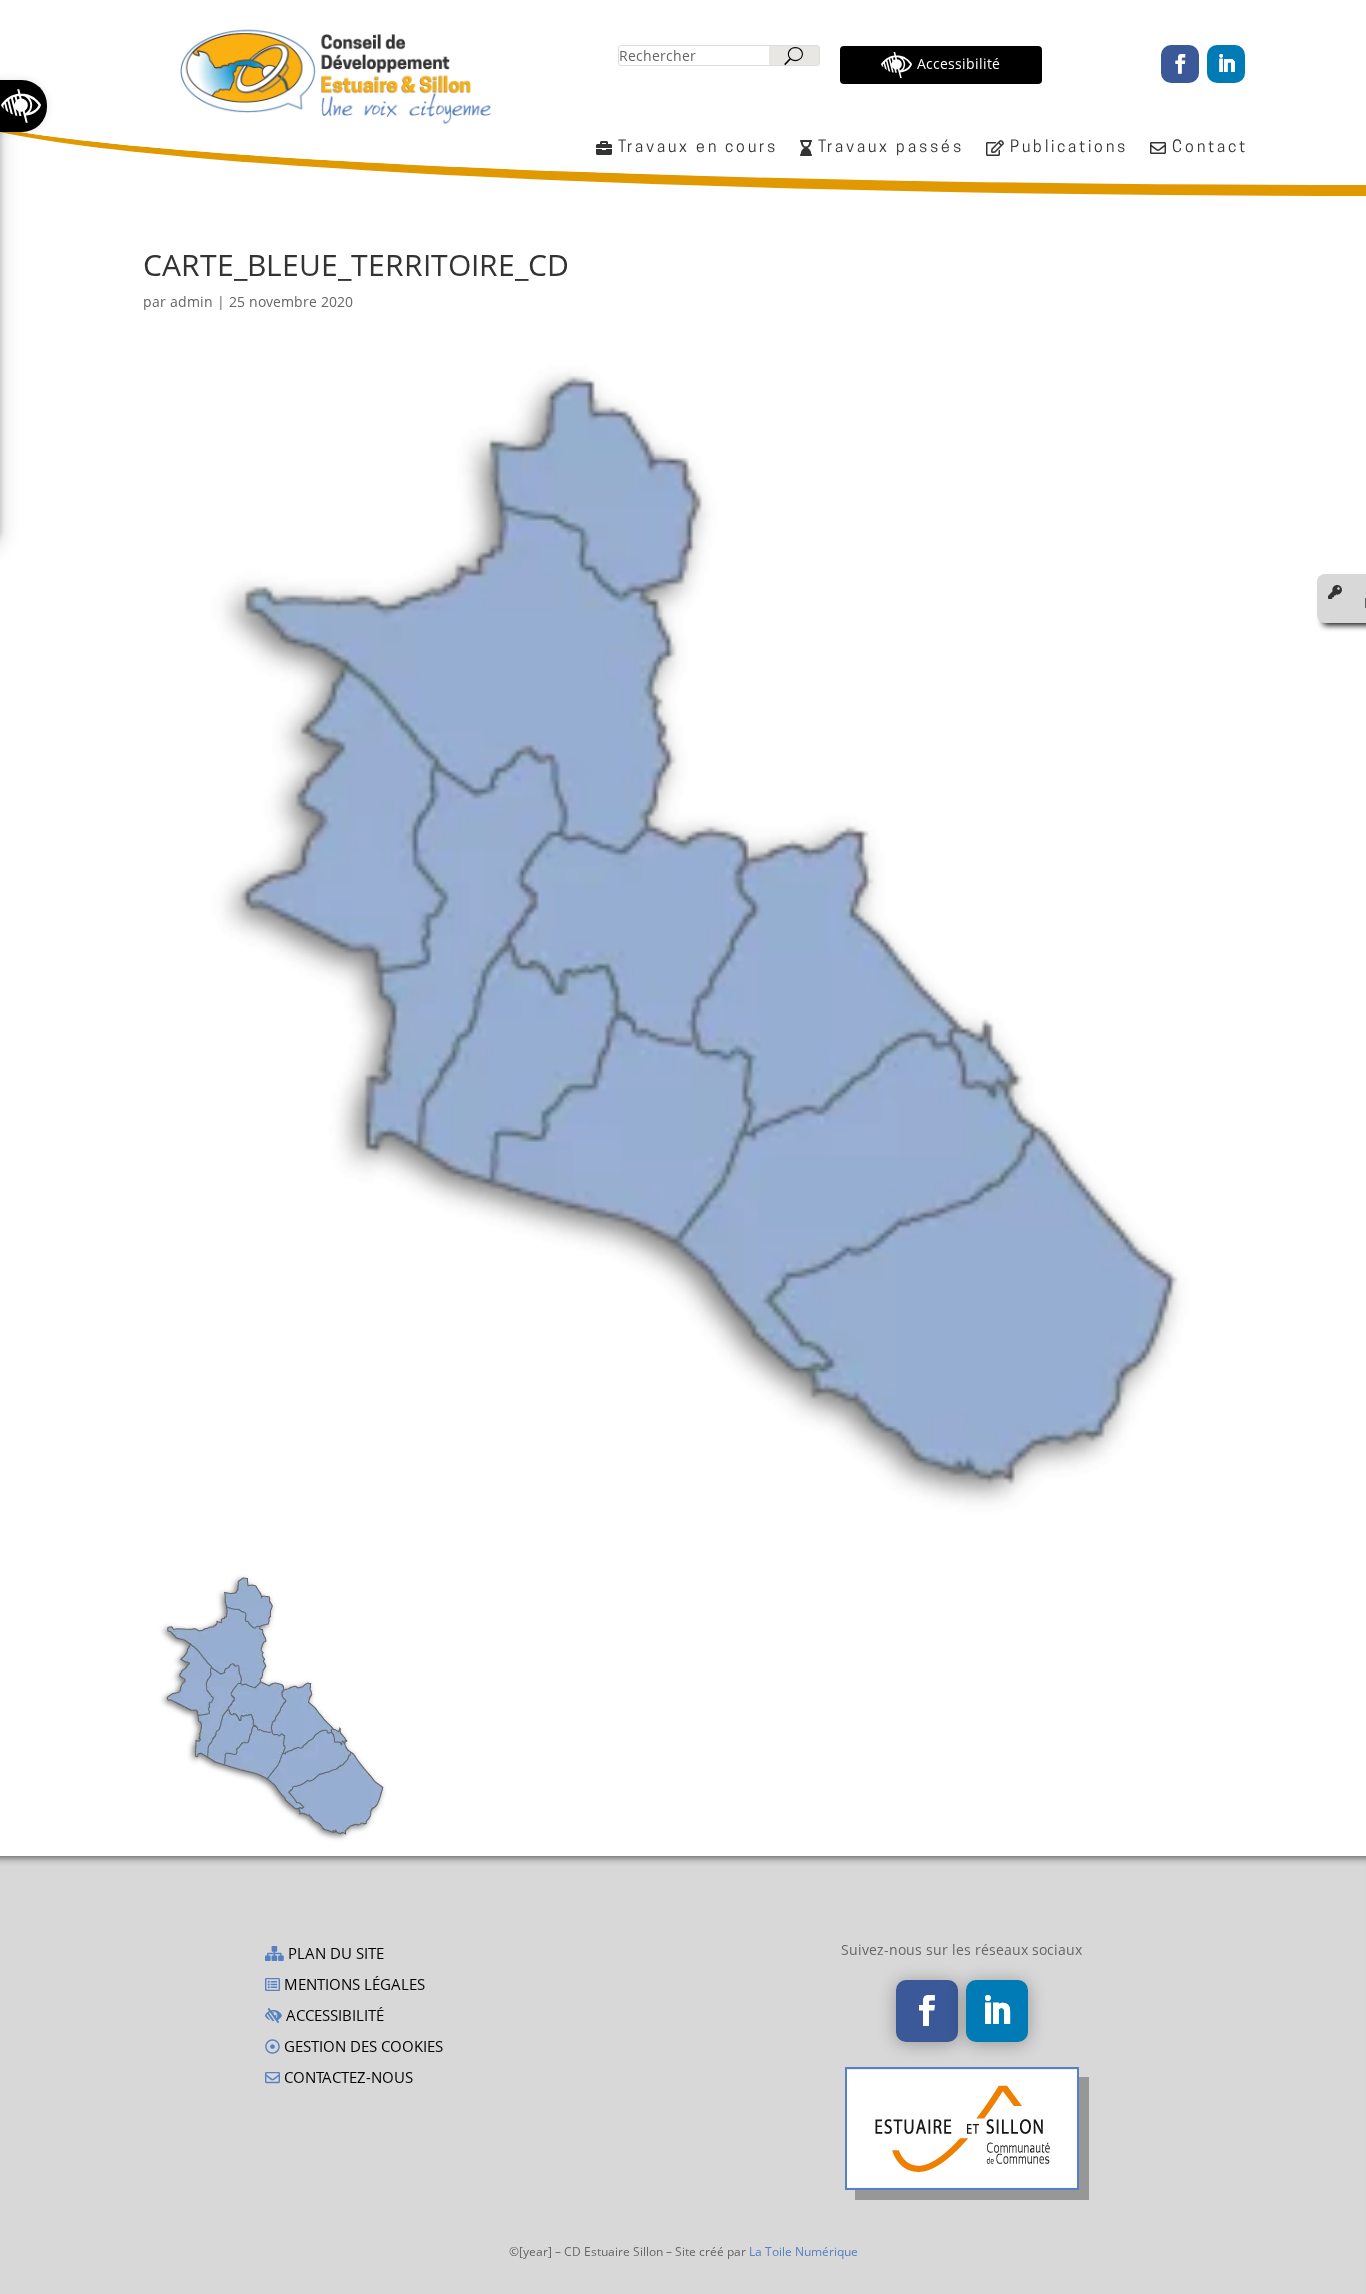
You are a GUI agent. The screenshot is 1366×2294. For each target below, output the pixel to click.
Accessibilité (333, 2016)
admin (191, 301)
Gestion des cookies (361, 2047)
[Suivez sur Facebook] (1180, 64)
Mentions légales (352, 1985)
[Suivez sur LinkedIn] (1226, 64)
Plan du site (334, 1954)
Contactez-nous (346, 2078)
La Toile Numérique (803, 2251)
